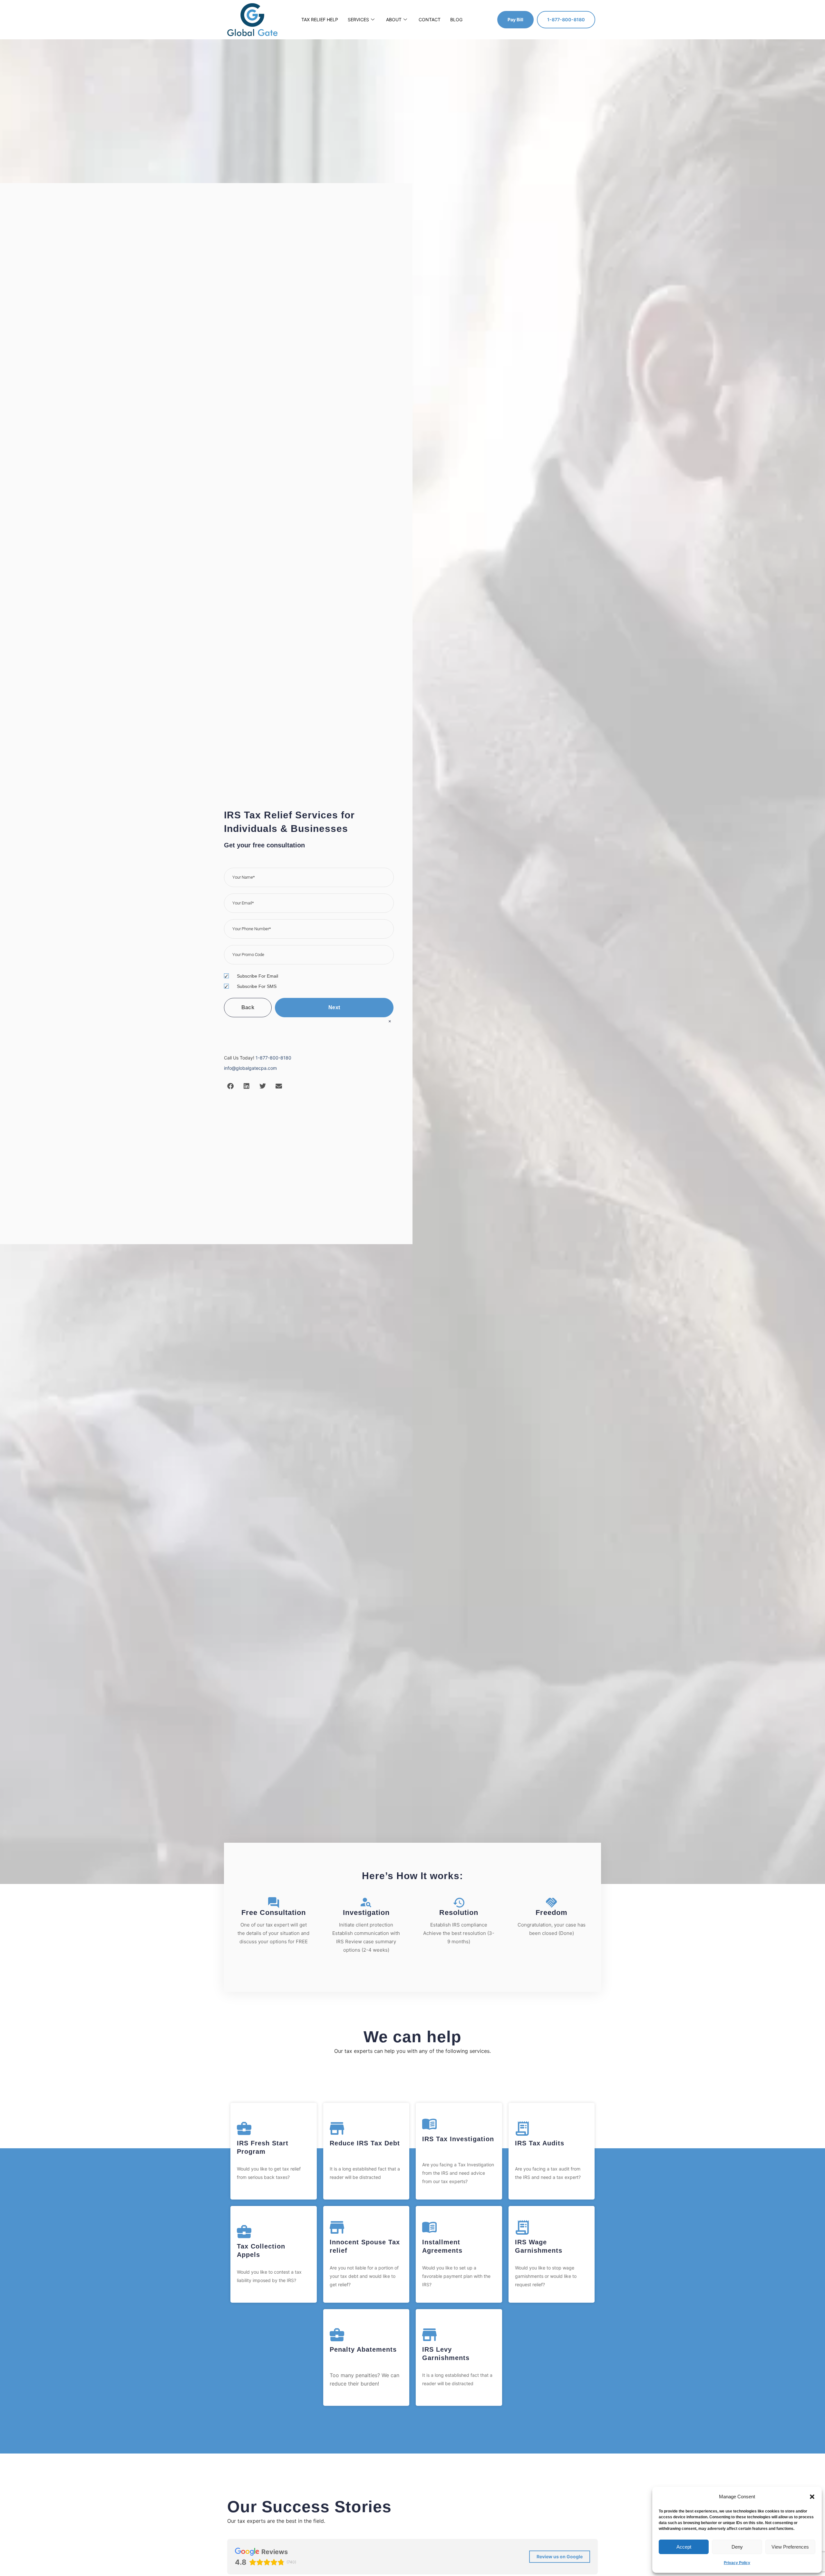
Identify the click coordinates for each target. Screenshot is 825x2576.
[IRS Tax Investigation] (429, 2124)
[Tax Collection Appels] (244, 2232)
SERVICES (358, 20)
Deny (737, 2547)
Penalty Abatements (363, 2349)
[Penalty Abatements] (337, 2335)
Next (334, 1007)
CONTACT (430, 20)
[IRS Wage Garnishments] (522, 2227)
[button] (812, 2497)
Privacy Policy (737, 2563)
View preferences (790, 2547)
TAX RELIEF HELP (320, 20)
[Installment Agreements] (429, 2227)
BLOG (456, 20)
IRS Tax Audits (540, 2143)
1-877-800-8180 (273, 1058)
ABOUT (394, 20)
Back (248, 1007)
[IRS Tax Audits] (522, 2128)
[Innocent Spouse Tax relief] (337, 2227)
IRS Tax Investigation (458, 2139)
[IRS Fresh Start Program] (244, 2128)
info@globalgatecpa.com (250, 1068)
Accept (684, 2547)
